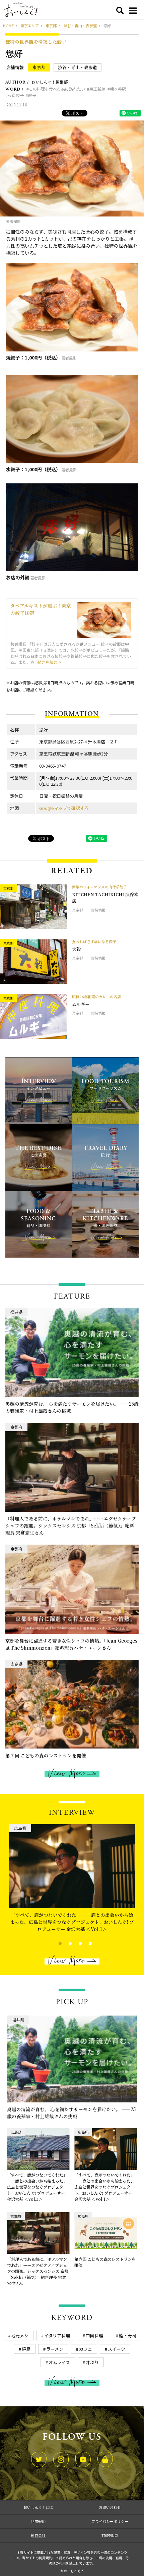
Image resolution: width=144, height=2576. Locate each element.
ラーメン (55, 2349)
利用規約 (38, 2521)
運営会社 (38, 2535)
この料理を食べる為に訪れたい (57, 89)
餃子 (32, 95)
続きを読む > (49, 662)
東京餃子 (16, 95)
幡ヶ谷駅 (118, 89)
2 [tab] (64, 1943)
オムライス (59, 2362)
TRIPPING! (110, 2535)
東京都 (39, 67)
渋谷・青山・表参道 (78, 67)
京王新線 (97, 89)
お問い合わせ (110, 2507)
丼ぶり (92, 2362)
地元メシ (20, 2336)
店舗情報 (15, 67)
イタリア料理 (57, 2336)
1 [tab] (54, 1943)
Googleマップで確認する (64, 808)
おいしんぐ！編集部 (50, 82)
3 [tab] (75, 1943)
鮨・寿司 (128, 2336)
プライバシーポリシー (110, 2521)
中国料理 (94, 2336)
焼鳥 (26, 2349)
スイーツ (117, 2349)
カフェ (86, 2349)
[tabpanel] (72, 1876)
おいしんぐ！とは (38, 2507)
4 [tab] (85, 1943)
